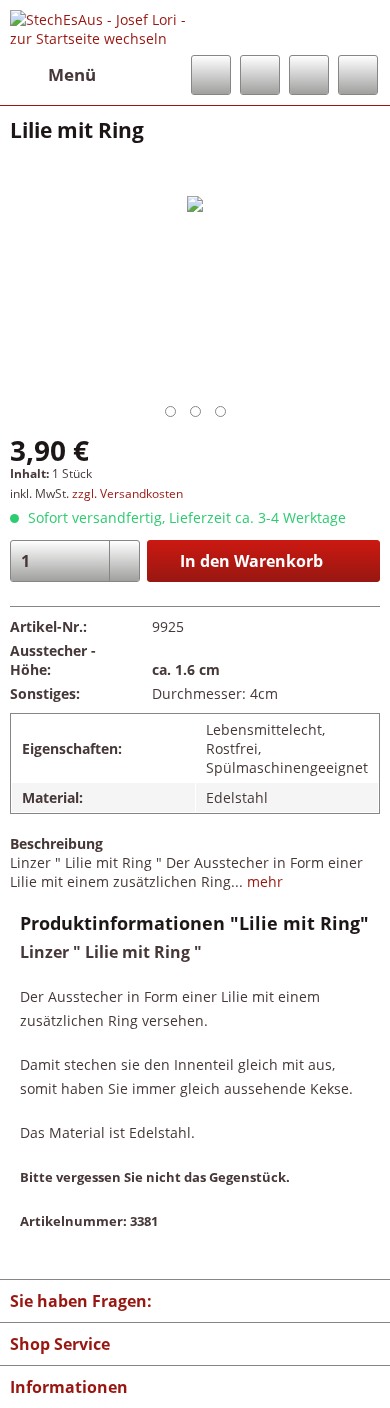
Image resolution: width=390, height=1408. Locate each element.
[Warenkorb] (358, 75)
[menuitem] (53, 75)
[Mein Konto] (309, 75)
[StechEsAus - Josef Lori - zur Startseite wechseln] (102, 27)
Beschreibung (56, 843)
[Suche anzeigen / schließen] (211, 75)
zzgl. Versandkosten (127, 493)
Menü (72, 74)
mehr (263, 881)
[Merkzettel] (260, 75)
